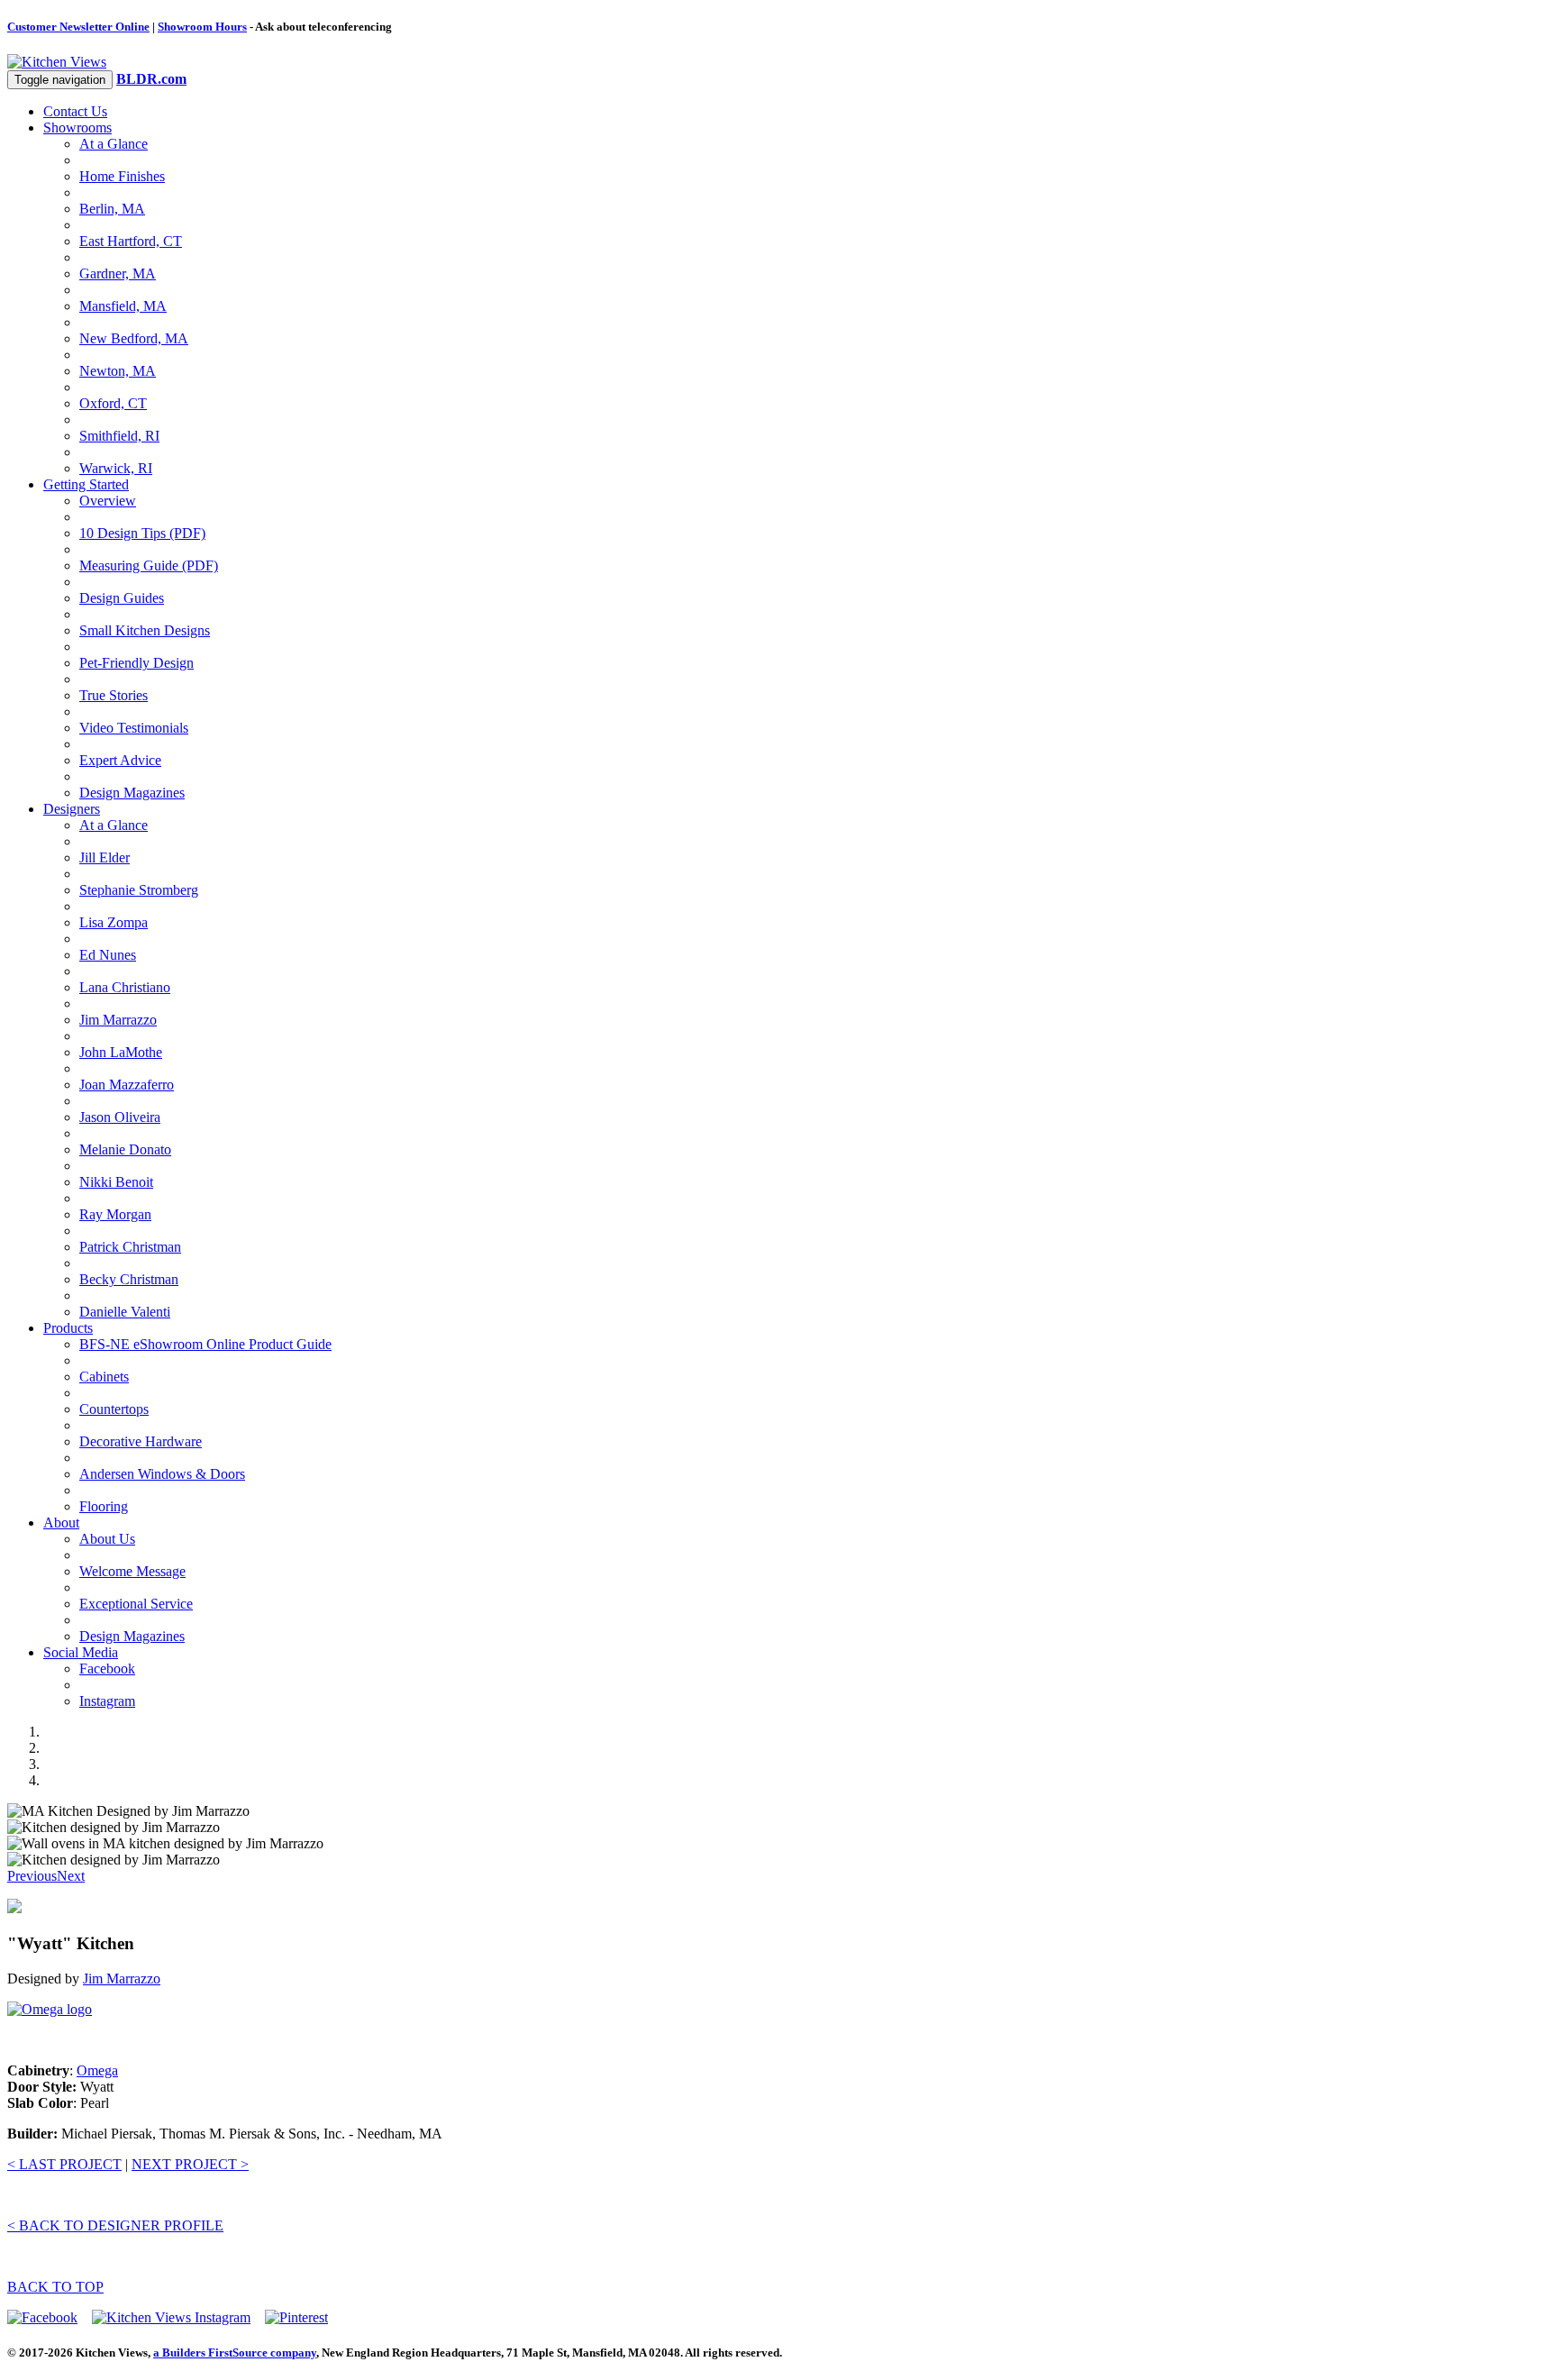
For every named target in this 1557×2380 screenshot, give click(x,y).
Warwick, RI (116, 468)
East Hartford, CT (131, 241)
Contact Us (75, 111)
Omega (97, 2070)
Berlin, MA (112, 209)
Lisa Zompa (114, 922)
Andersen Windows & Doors (162, 1474)
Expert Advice (120, 760)
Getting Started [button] (86, 484)
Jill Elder (105, 857)
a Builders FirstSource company (235, 2353)
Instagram (107, 1701)
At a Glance (114, 144)
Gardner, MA (118, 274)
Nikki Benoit (116, 1182)
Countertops (114, 1409)
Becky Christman (129, 1279)
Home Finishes (122, 176)
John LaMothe (121, 1052)
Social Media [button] (81, 1652)
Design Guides (122, 598)
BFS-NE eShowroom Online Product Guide (205, 1344)
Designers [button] (72, 809)
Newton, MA (118, 371)
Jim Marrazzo (118, 1020)
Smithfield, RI (119, 436)
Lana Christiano (125, 987)
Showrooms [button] (77, 128)
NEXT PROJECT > (190, 2164)
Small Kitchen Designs (145, 630)
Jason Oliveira (120, 1117)
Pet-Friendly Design (137, 663)
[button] (32, 1876)
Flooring (104, 1506)
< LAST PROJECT (64, 2164)
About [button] (61, 1523)
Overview (108, 501)
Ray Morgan (115, 1214)
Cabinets (104, 1377)
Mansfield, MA (123, 306)
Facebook (107, 1669)
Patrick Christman (130, 1247)
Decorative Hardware (141, 1441)
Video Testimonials (134, 728)
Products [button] (68, 1328)
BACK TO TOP (55, 2287)
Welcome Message (132, 1571)
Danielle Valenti (125, 1312)
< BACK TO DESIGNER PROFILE (115, 2225)
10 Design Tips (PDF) (142, 533)
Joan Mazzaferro (127, 1085)
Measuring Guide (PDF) (149, 565)
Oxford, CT (113, 403)
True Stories (114, 695)
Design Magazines (132, 793)
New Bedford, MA (134, 338)
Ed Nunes (108, 955)
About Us (107, 1539)
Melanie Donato (125, 1149)
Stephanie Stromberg (139, 890)
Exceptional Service (136, 1604)
